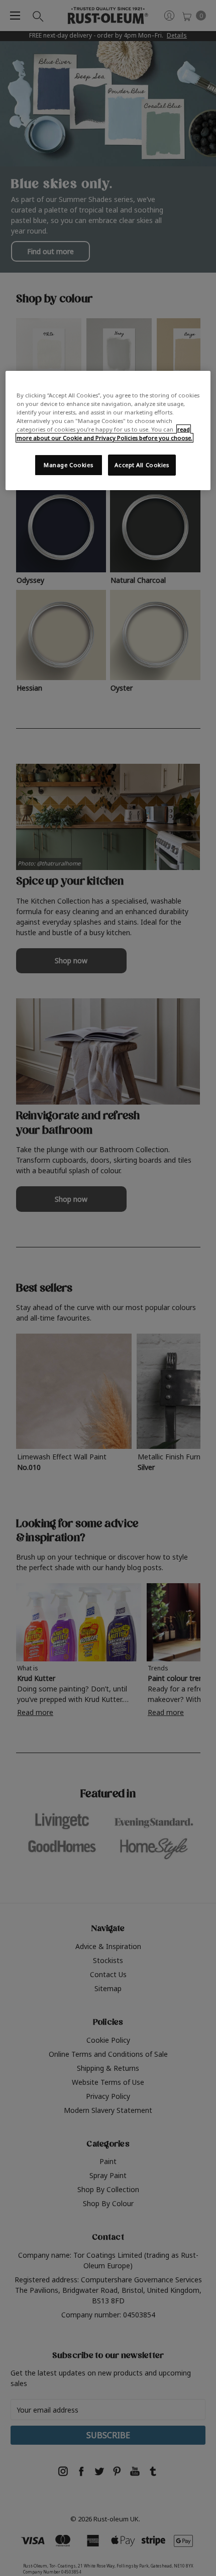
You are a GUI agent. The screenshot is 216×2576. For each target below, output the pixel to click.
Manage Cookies (68, 465)
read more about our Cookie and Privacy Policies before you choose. (104, 434)
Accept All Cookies (142, 465)
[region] (108, 431)
